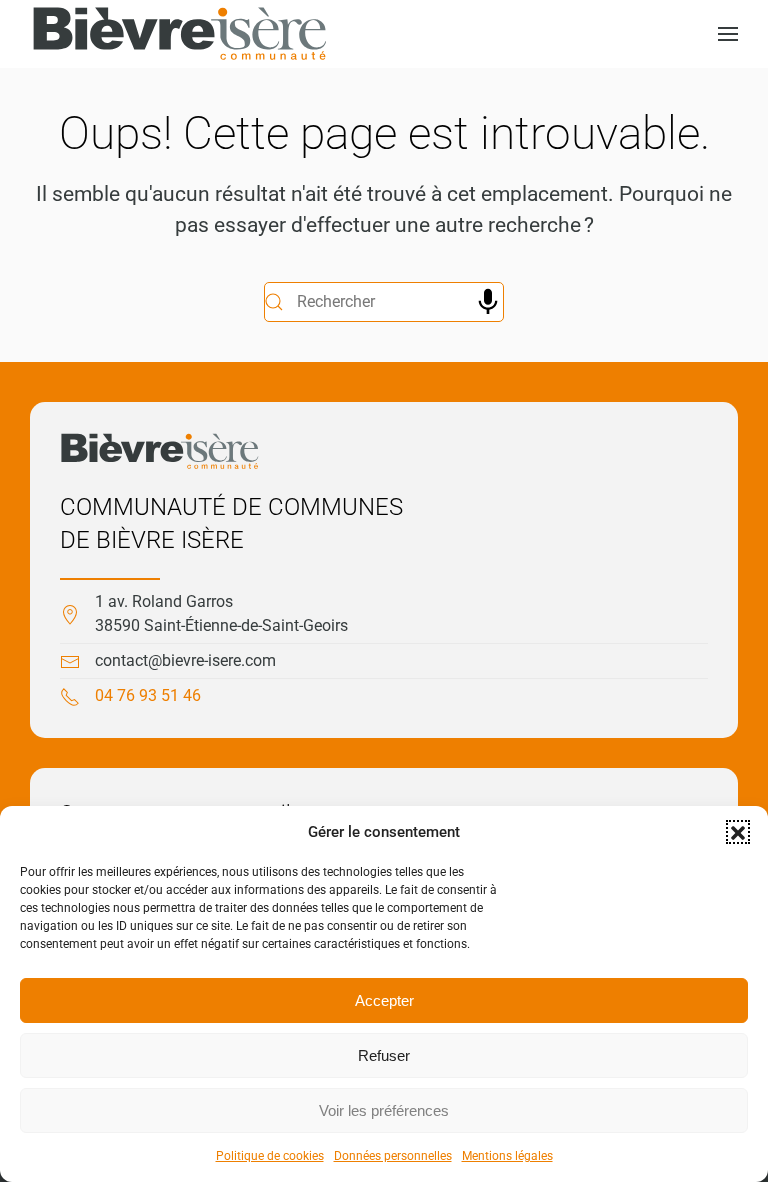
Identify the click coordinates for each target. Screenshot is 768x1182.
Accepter (384, 1000)
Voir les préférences (384, 1110)
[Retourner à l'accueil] (180, 34)
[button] (738, 832)
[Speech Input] (488, 302)
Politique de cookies (270, 1156)
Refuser (384, 1055)
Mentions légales (507, 1156)
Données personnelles (393, 1156)
